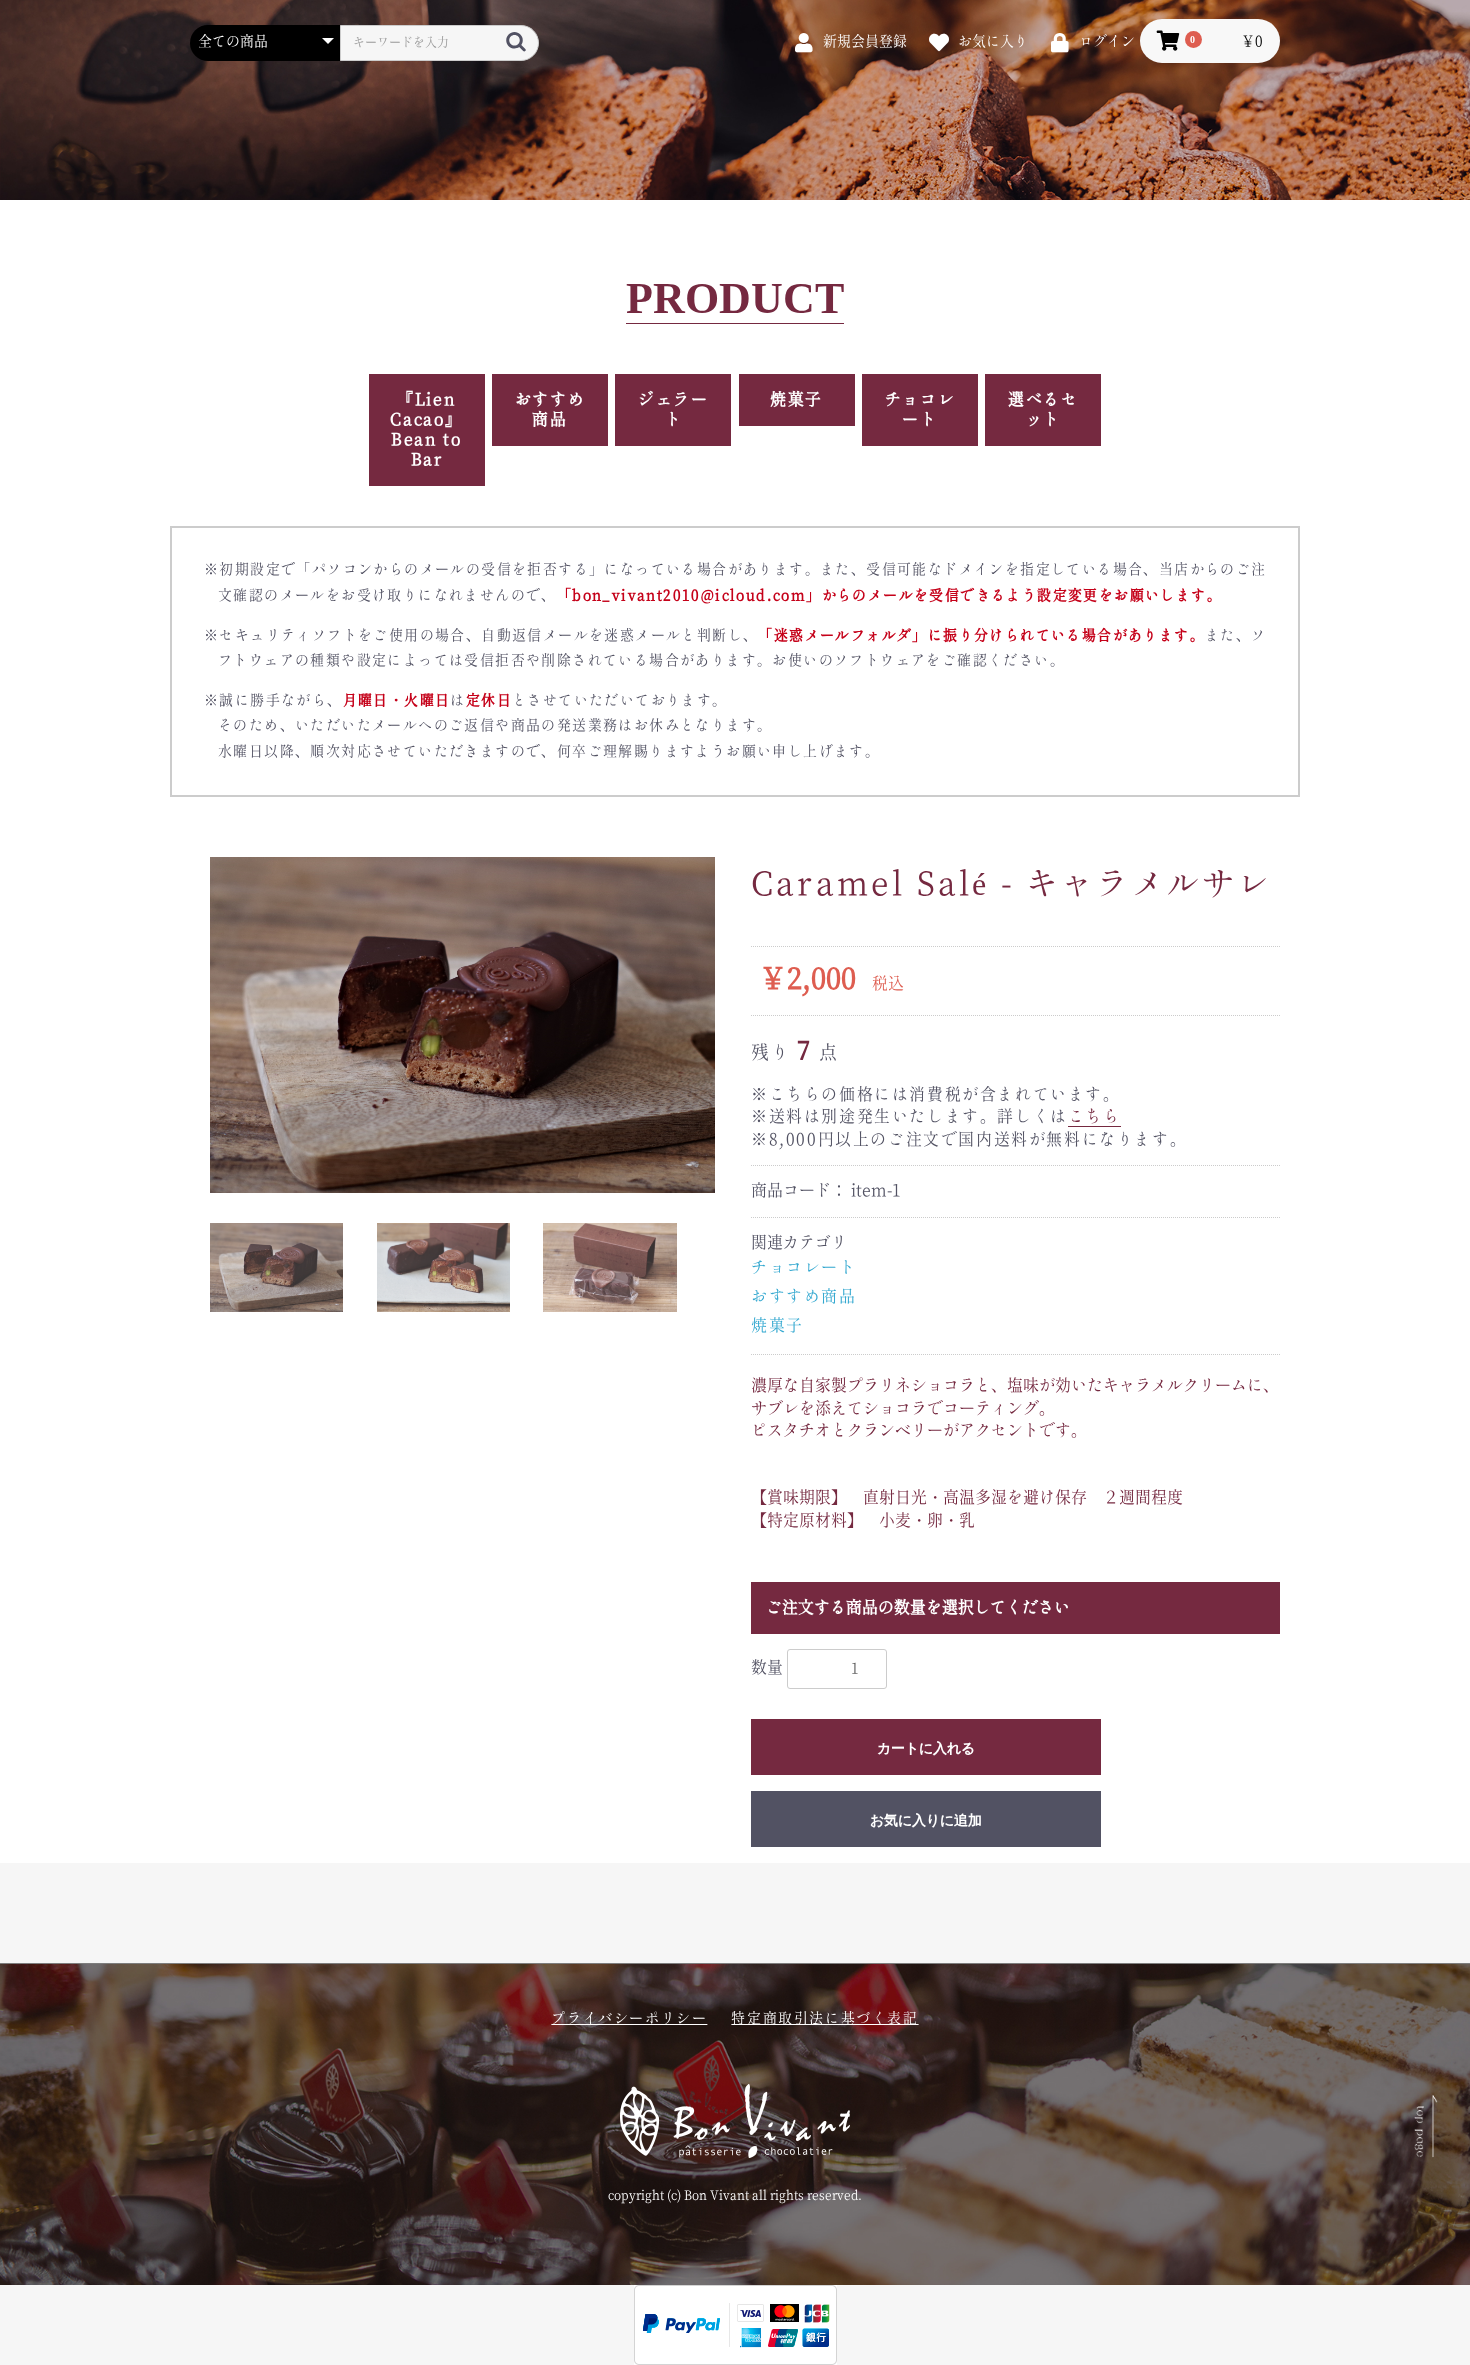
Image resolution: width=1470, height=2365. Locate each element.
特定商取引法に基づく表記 (824, 2019)
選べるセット (1043, 410)
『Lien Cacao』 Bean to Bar (426, 430)
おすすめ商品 (550, 410)
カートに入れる (926, 1748)
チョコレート (920, 410)
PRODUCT (735, 299)
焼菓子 (796, 400)
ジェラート (673, 410)
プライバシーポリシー (629, 2019)
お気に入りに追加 (926, 1820)
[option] (462, 1025)
